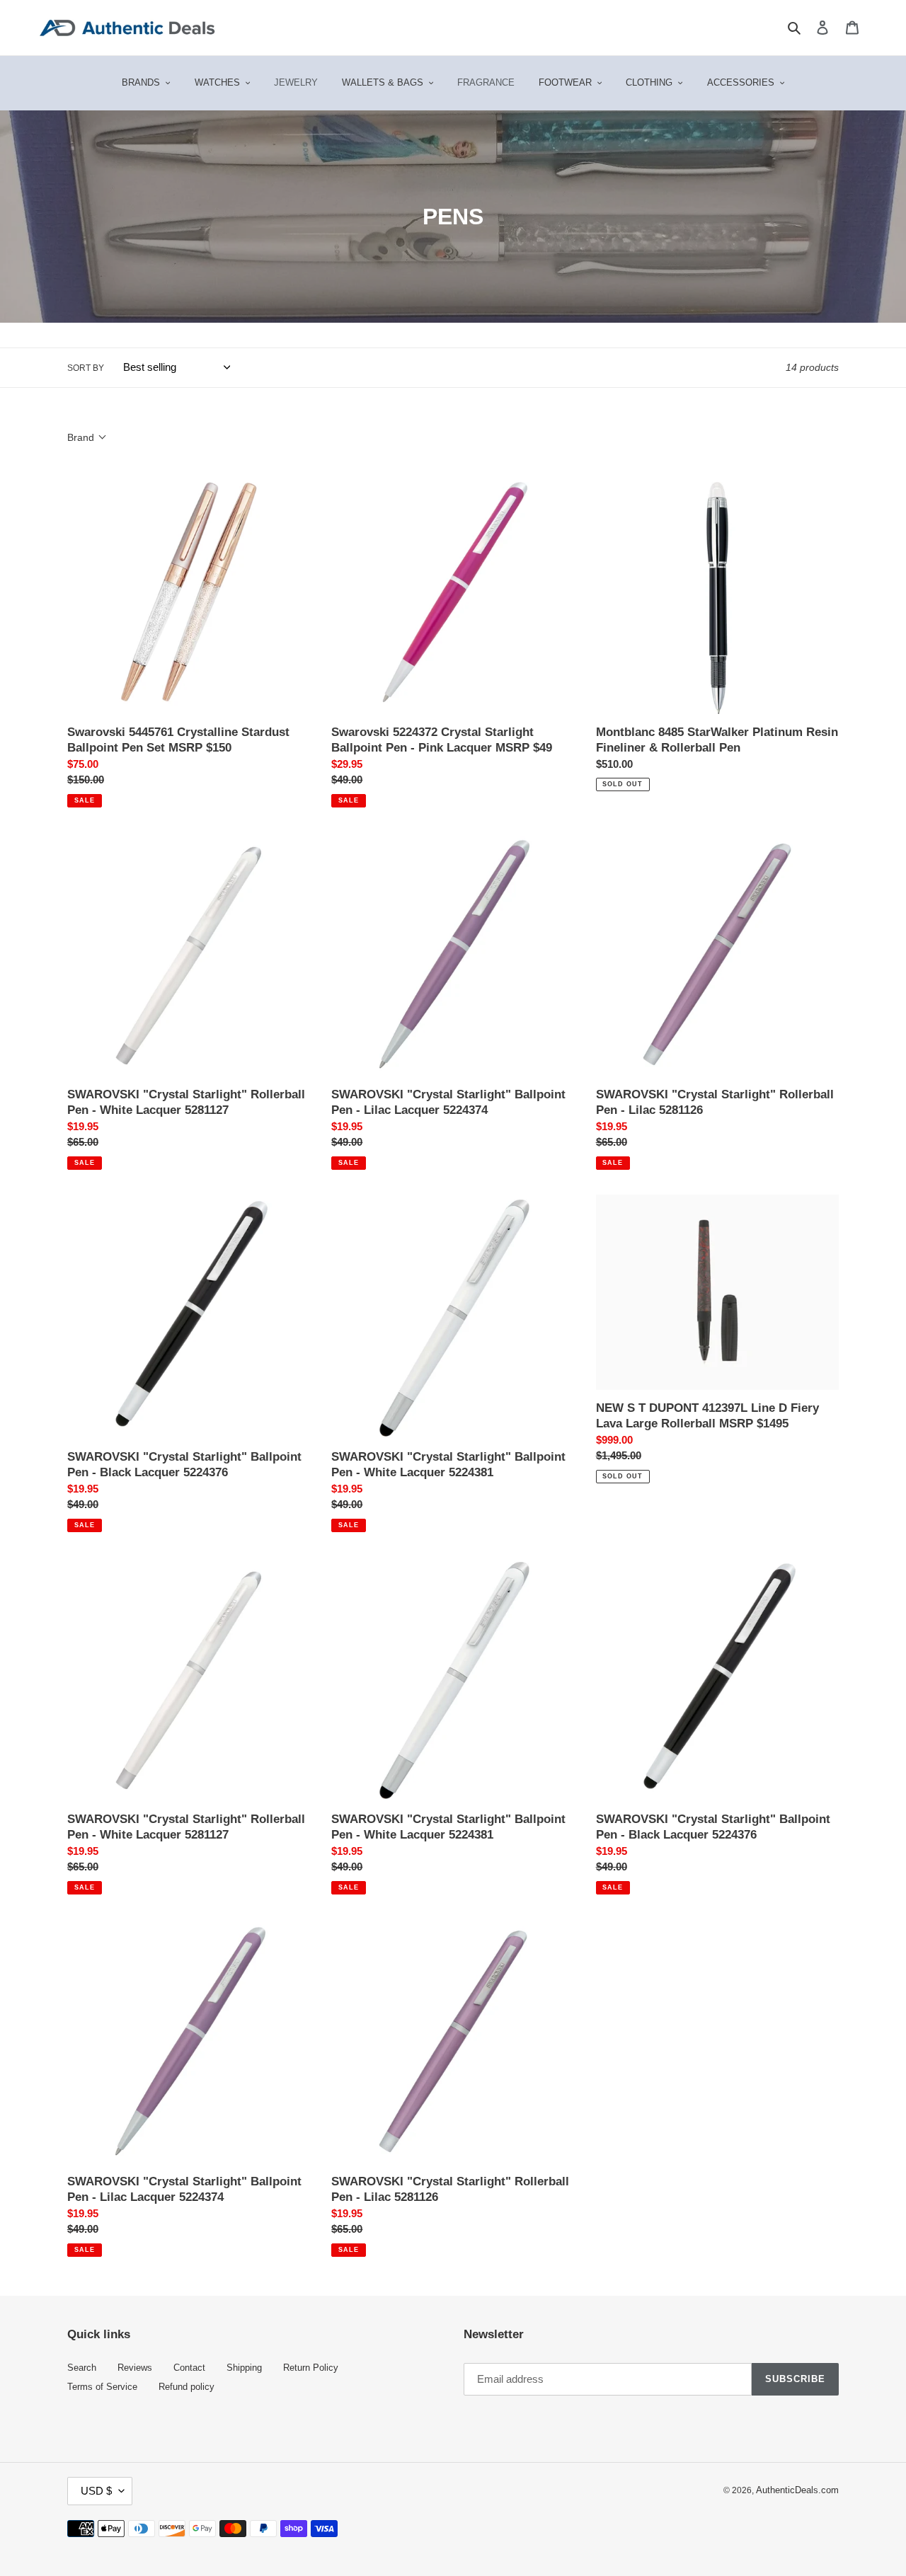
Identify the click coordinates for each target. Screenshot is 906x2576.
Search (82, 2368)
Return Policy (311, 2368)
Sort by (86, 368)
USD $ (96, 2491)
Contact (189, 2368)
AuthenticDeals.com (797, 2490)
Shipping (244, 2368)
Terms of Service (102, 2387)
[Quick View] (266, 735)
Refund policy (187, 2387)
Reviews (135, 2368)
